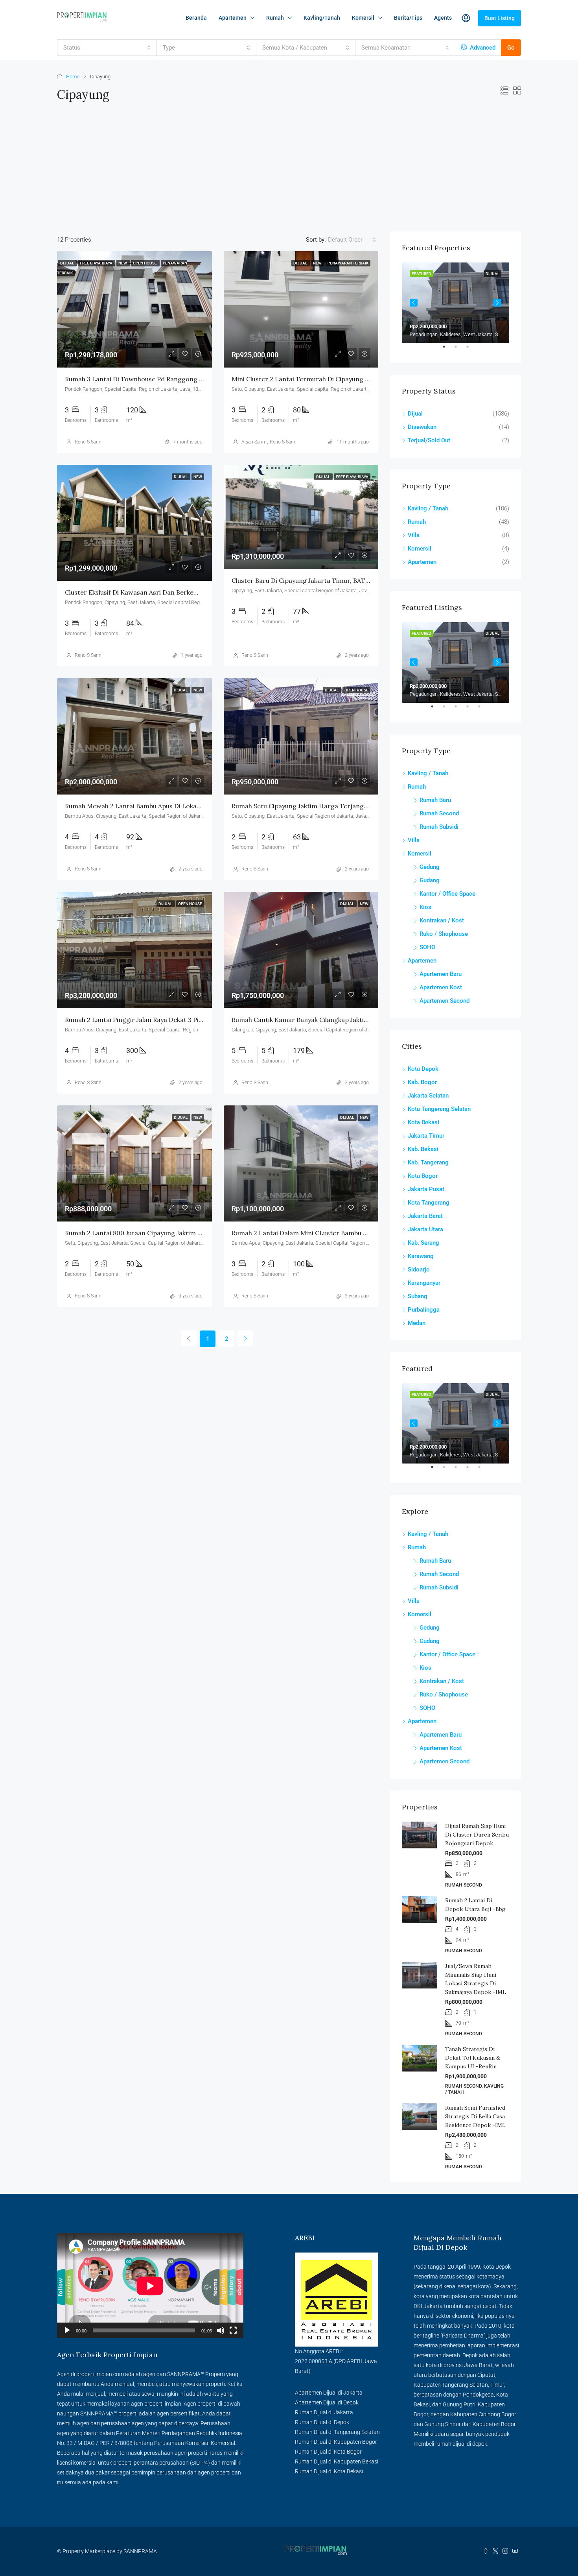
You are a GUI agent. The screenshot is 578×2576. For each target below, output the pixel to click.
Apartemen (233, 18)
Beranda (196, 18)
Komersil (363, 18)
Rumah (275, 18)
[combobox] (107, 48)
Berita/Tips (408, 18)
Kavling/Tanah (322, 18)
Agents (443, 18)
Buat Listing (500, 18)
